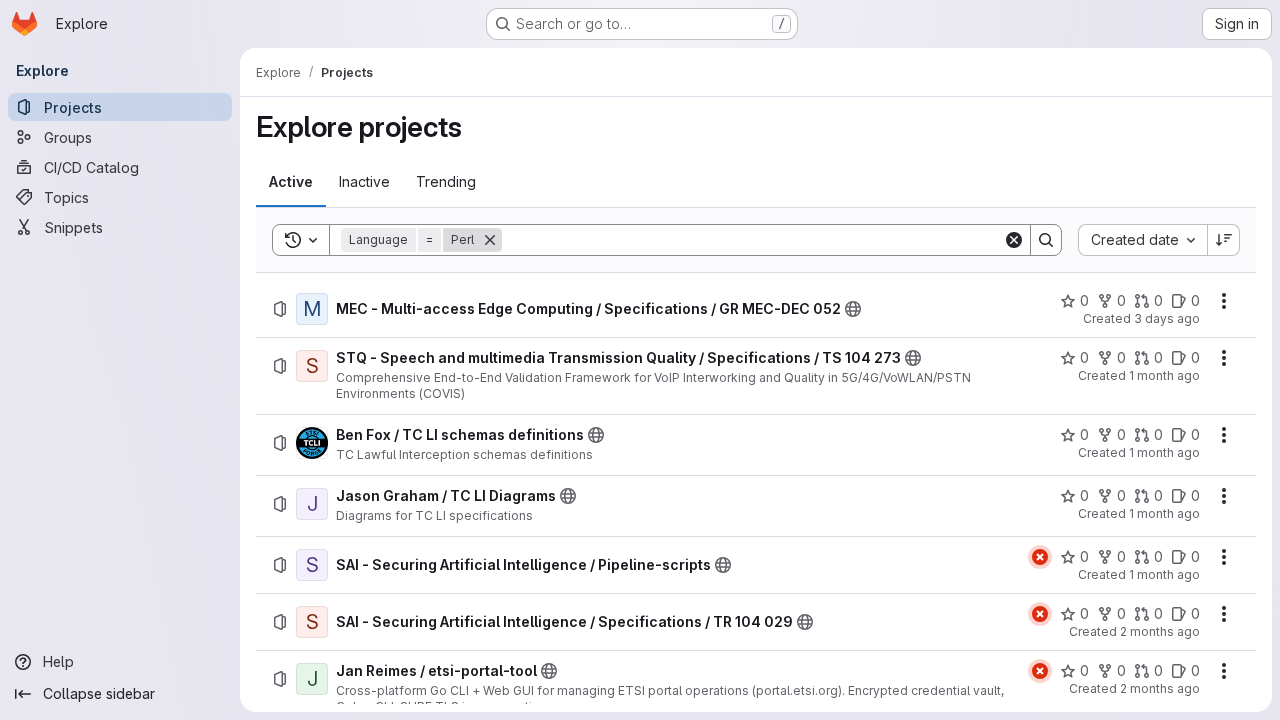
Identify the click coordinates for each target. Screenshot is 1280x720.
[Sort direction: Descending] (1224, 240)
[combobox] (1142, 240)
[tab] (291, 182)
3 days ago (1167, 318)
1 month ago (1164, 375)
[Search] (1046, 240)
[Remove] (490, 240)
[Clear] (1014, 240)
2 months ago (1160, 631)
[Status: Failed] (1040, 557)
